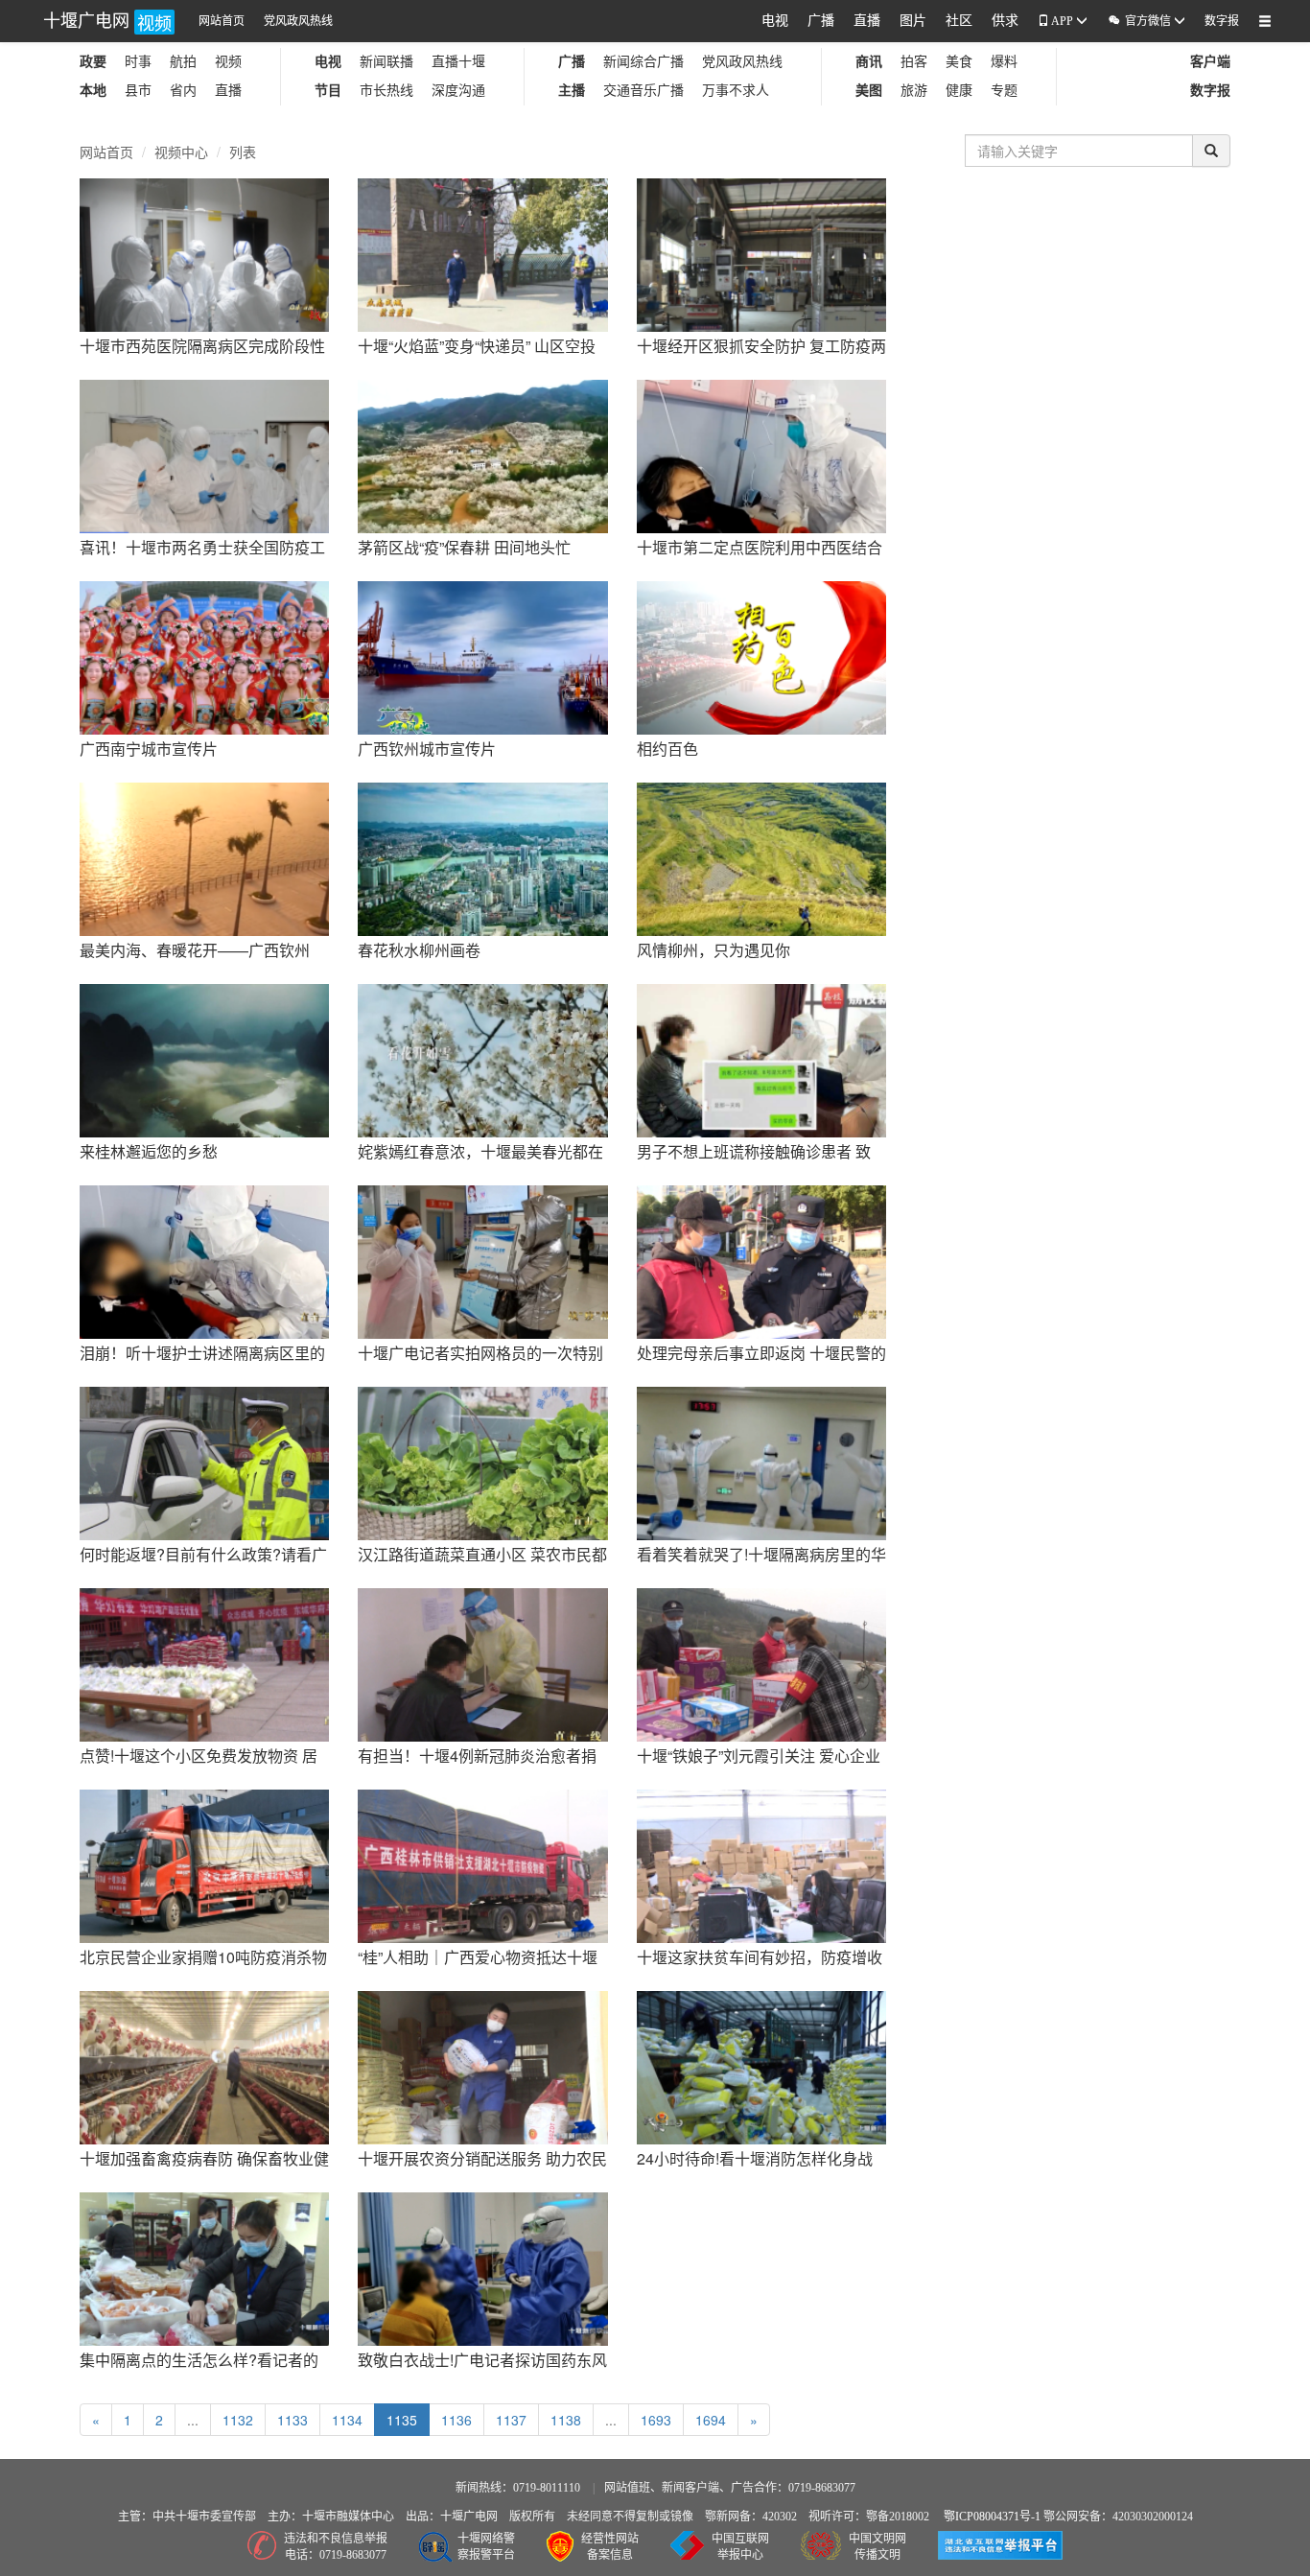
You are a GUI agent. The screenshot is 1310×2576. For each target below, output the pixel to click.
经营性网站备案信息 (610, 2547)
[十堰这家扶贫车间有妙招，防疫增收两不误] (761, 1864)
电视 (775, 21)
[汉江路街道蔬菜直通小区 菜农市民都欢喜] (482, 1462)
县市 (138, 91)
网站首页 (222, 21)
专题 (1004, 91)
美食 (959, 62)
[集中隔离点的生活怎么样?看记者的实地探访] (204, 2267)
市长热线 (386, 91)
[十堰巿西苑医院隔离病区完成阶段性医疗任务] (204, 253)
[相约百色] (761, 656)
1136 (456, 2420)
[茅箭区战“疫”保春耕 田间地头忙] (482, 455)
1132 (238, 2420)
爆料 (1004, 62)
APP (1063, 21)
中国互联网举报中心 (740, 2547)
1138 (566, 2420)
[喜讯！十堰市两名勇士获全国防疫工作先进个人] (204, 455)
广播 (821, 21)
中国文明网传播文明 (877, 2547)
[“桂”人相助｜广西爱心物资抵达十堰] (482, 1864)
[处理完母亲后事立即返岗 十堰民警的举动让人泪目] (761, 1260)
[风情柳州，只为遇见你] (761, 857)
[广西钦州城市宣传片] (482, 656)
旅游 (914, 91)
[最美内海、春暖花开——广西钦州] (204, 857)
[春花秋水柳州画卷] (482, 857)
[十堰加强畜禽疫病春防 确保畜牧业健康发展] (204, 2066)
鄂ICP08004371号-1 (994, 2517)
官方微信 (1140, 21)
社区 (959, 21)
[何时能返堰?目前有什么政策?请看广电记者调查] (204, 1462)
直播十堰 (458, 62)
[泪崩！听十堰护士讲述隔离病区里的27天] (204, 1260)
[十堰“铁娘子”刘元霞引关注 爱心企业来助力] (761, 1663)
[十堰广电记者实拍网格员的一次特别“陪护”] (482, 1260)
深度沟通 (458, 91)
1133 (292, 2420)
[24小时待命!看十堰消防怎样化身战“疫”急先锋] (761, 2066)
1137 (511, 2420)
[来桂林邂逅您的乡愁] (204, 1059)
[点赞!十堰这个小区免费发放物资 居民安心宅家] (204, 1663)
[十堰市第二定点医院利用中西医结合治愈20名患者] (761, 455)
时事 (138, 62)
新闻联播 (386, 62)
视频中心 (181, 152)
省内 (183, 91)
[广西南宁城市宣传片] (204, 656)
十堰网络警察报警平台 (486, 2547)
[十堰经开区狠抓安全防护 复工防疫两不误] (761, 253)
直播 (867, 21)
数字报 (1222, 21)
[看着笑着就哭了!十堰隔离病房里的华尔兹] (761, 1462)
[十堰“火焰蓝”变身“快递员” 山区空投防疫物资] (482, 253)
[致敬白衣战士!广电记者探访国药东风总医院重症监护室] (482, 2267)
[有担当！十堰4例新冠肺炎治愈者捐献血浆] (482, 1663)
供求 (1005, 21)
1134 (347, 2420)
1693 (656, 2420)
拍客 (914, 62)
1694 (711, 2420)
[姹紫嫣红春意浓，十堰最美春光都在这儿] (482, 1059)
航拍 (183, 62)
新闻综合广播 (643, 62)
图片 (913, 21)
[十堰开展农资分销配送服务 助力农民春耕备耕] (482, 2066)
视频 (228, 62)
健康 (959, 91)
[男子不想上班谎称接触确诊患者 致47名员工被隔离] (761, 1059)
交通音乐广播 (643, 91)
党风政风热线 (298, 21)
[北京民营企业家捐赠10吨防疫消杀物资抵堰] (204, 1864)
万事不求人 (736, 91)
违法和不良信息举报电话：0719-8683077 (336, 2547)
